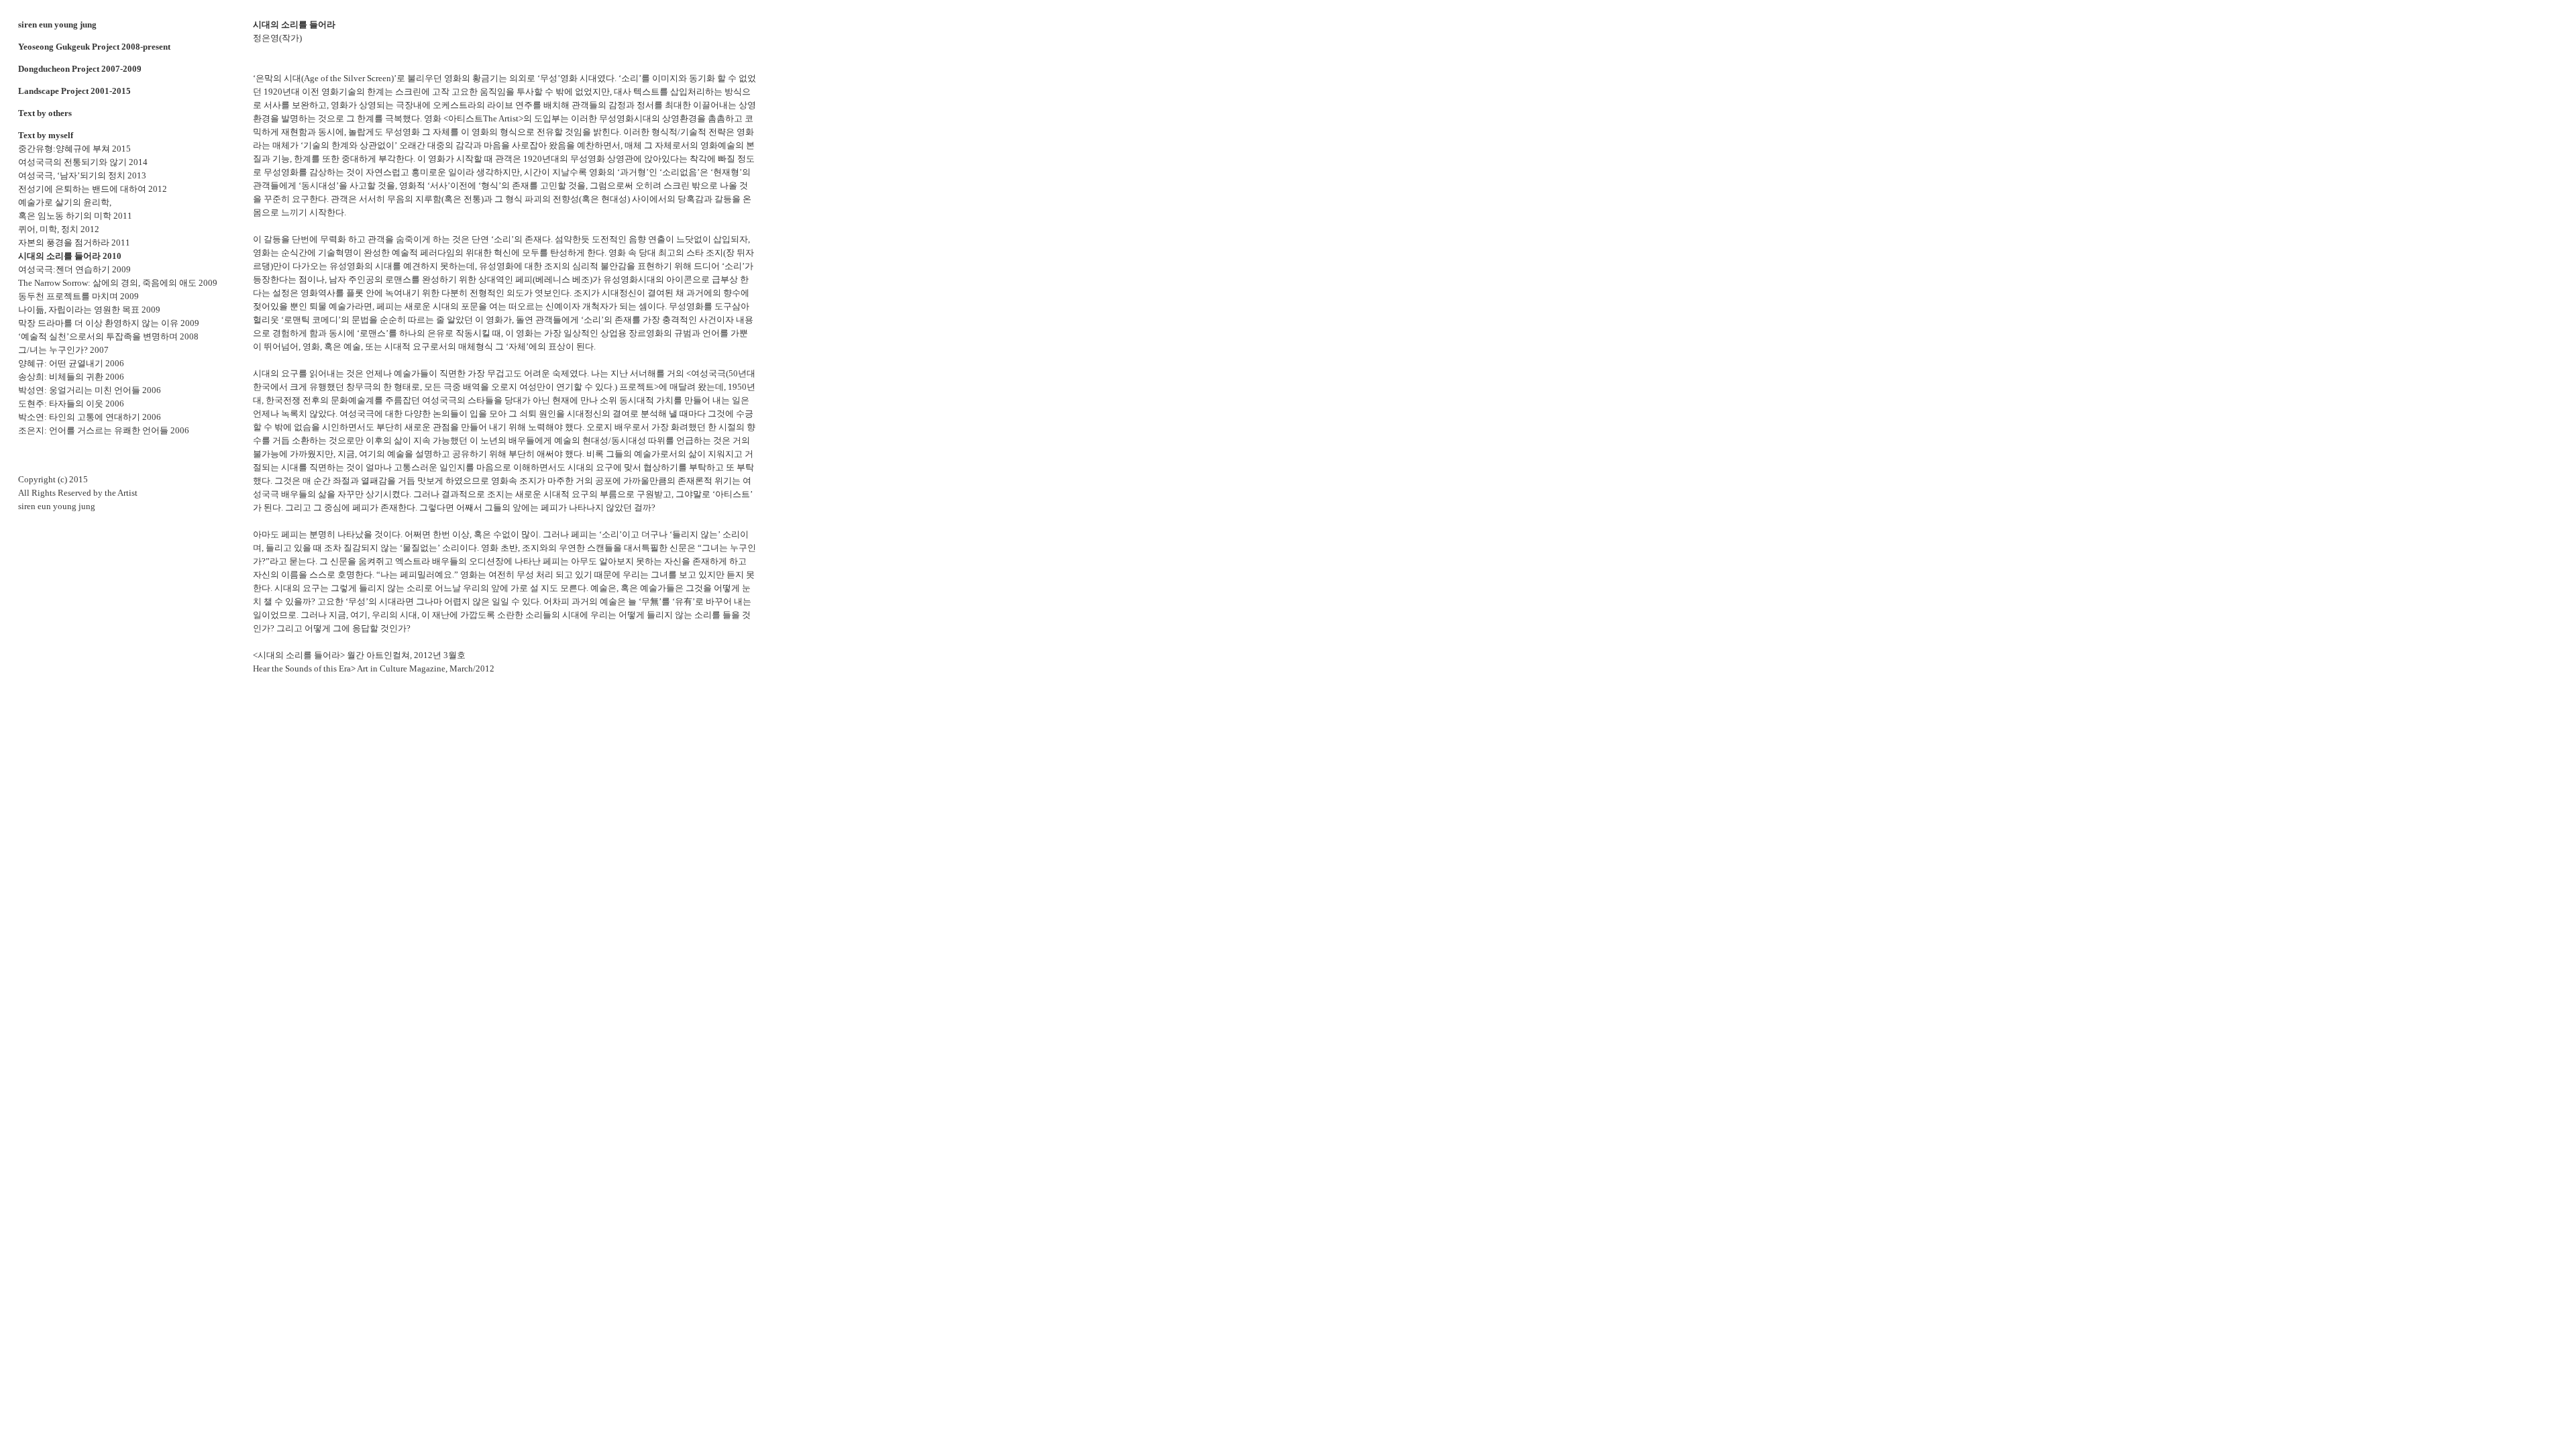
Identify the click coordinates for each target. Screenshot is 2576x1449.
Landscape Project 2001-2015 (74, 91)
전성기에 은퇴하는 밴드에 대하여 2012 (93, 189)
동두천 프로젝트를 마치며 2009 (78, 296)
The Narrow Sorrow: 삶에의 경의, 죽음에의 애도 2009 (118, 283)
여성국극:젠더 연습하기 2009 (74, 269)
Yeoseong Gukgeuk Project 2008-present (94, 47)
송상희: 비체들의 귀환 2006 (71, 377)
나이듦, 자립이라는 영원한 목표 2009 (89, 310)
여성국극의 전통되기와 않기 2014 (83, 162)
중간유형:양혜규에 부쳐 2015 (74, 149)
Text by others (45, 113)
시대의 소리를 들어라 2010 (70, 256)
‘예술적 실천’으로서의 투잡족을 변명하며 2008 (108, 336)
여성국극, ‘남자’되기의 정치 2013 (82, 175)
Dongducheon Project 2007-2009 (80, 69)
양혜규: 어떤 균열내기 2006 (71, 363)
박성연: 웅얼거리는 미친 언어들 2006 (90, 390)
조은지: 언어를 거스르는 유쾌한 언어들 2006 (104, 430)
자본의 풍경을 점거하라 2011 (74, 243)
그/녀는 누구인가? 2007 (63, 350)
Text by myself (46, 135)
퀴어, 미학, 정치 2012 (59, 229)
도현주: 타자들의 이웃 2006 (71, 404)
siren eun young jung (57, 24)
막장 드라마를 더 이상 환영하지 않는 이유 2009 (109, 323)
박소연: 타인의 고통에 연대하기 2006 (90, 417)
